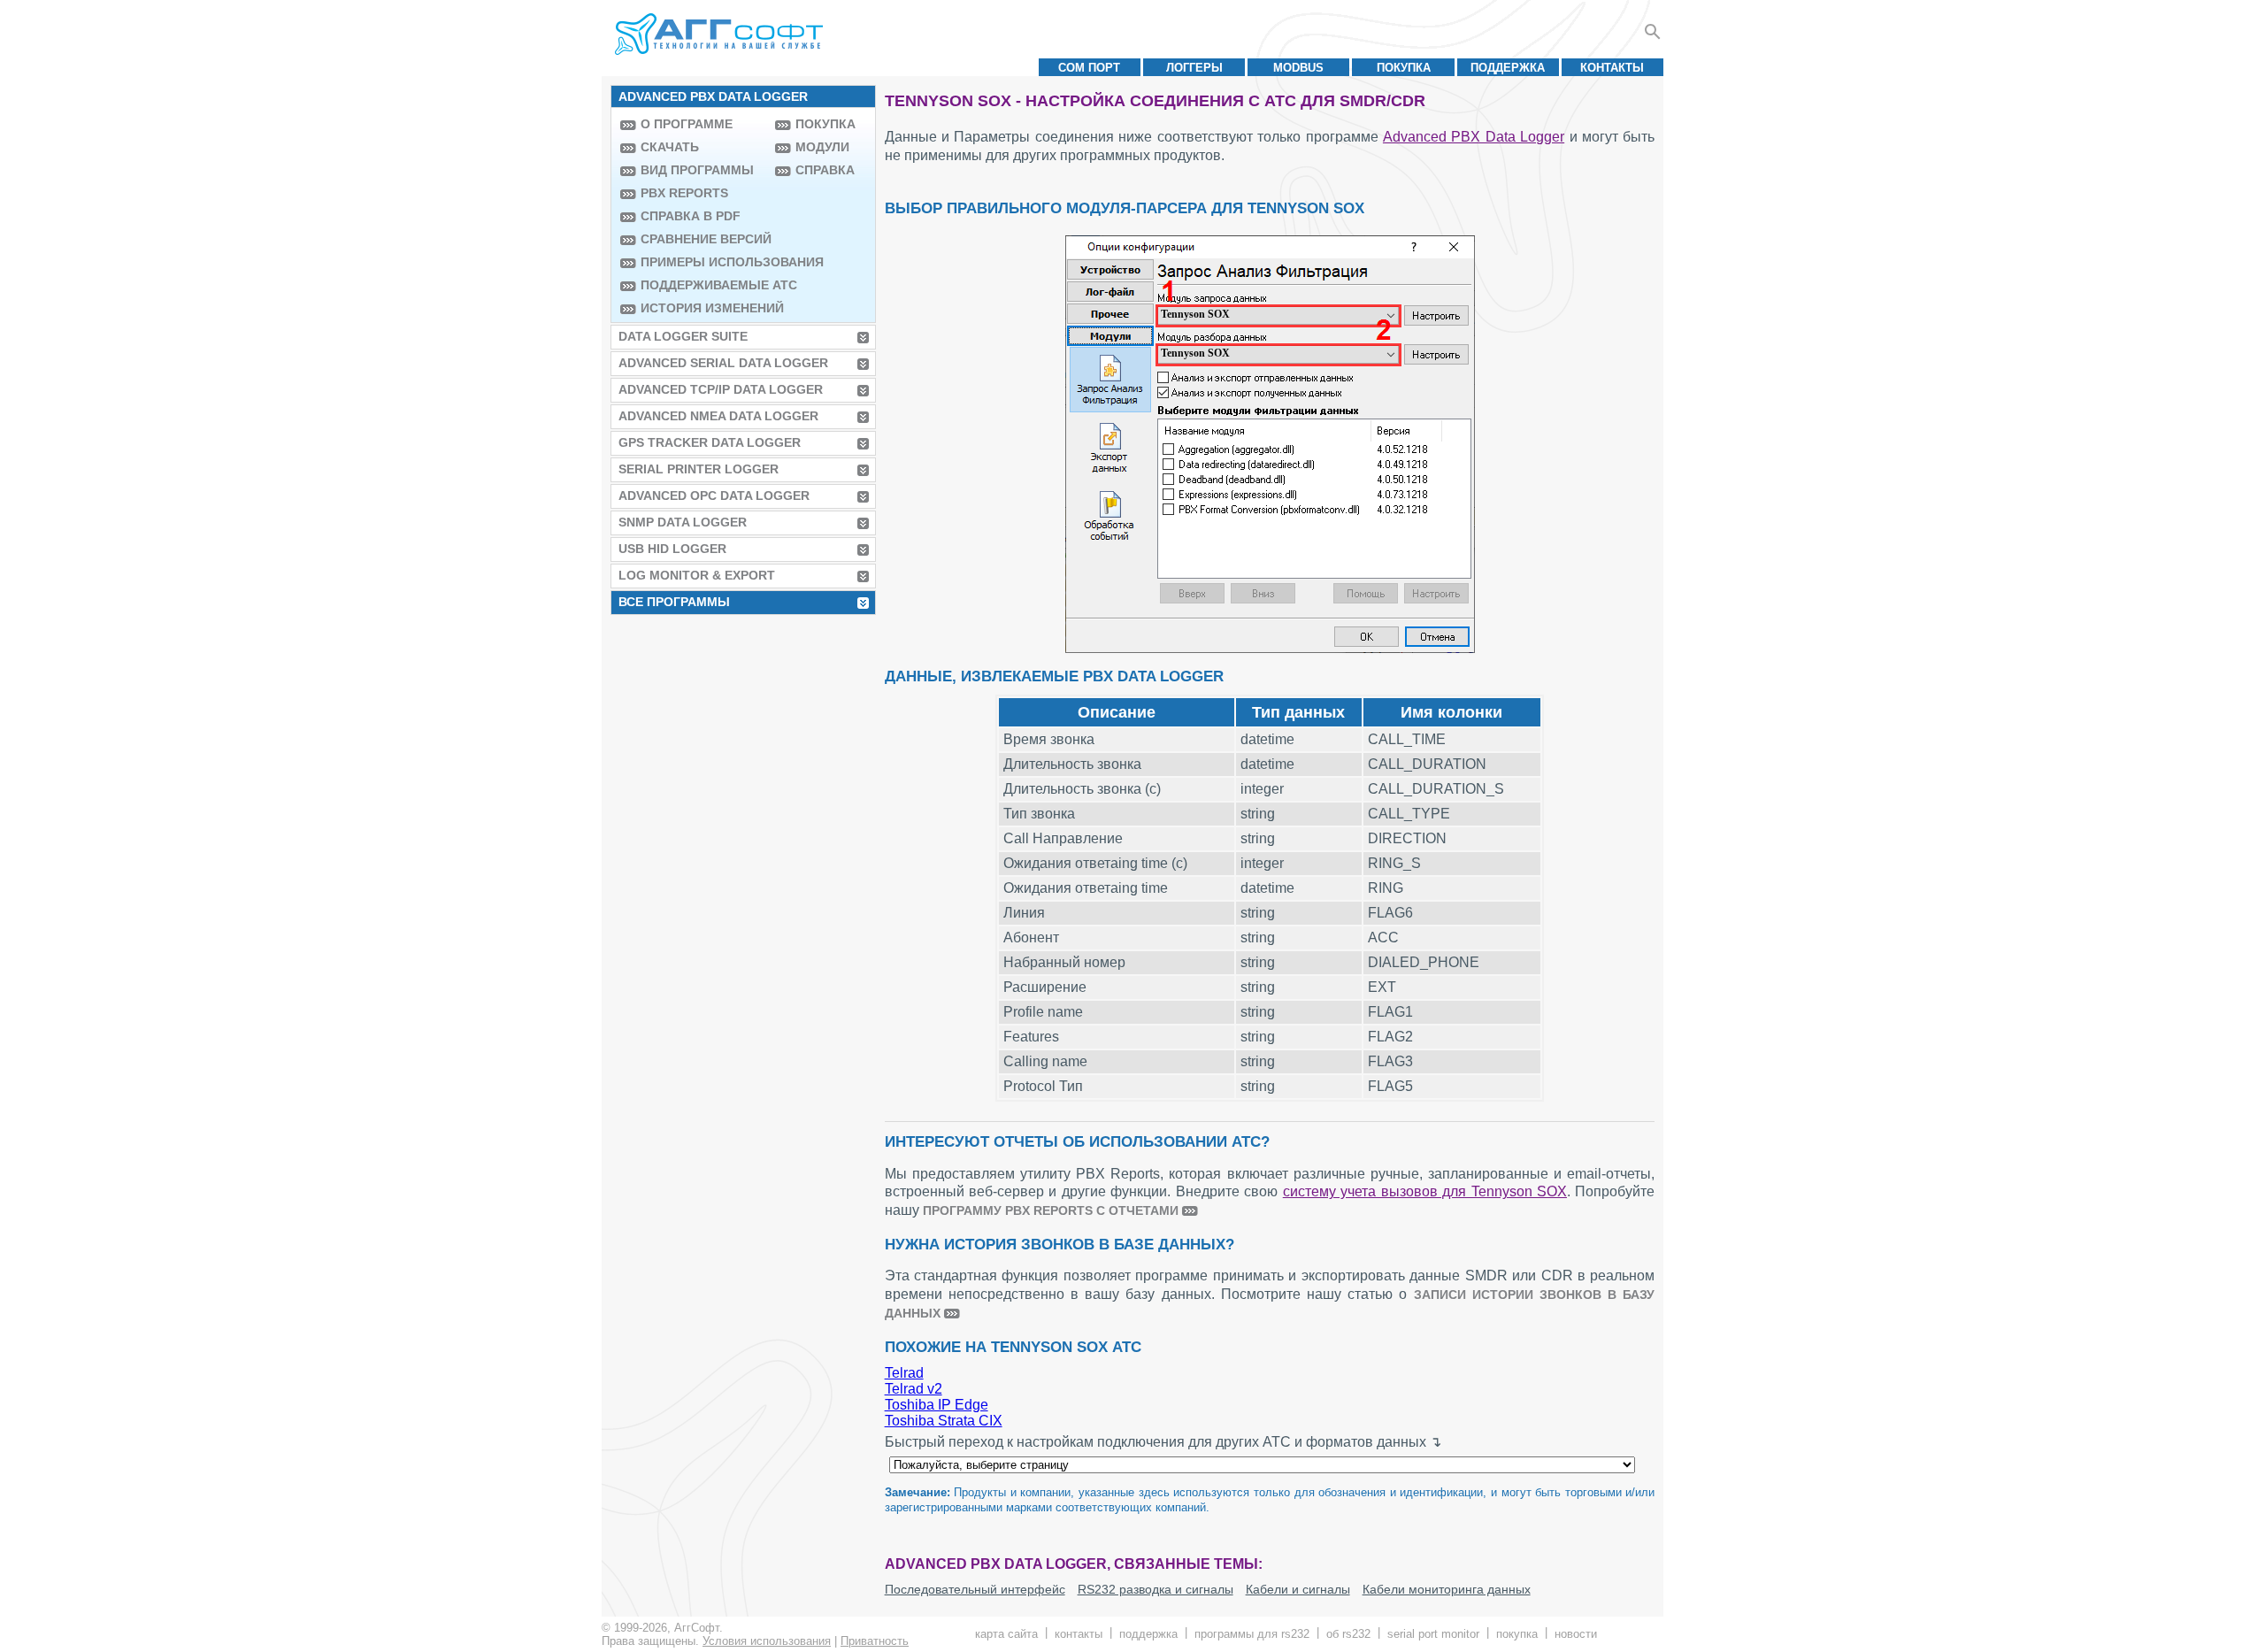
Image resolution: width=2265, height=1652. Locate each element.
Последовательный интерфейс (975, 1589)
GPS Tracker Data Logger (710, 442)
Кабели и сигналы (1298, 1589)
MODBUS (1298, 68)
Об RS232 (1348, 1634)
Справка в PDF (691, 216)
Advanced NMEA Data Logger (718, 416)
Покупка (1404, 68)
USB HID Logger (672, 549)
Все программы (674, 602)
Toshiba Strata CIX (944, 1421)
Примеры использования (703, 262)
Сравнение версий (703, 239)
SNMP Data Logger (683, 522)
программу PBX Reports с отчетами (1051, 1210)
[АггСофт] (722, 34)
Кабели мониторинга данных (1447, 1589)
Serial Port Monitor (1433, 1634)
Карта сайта (1006, 1634)
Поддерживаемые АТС (703, 285)
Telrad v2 (914, 1389)
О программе (687, 124)
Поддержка (1508, 68)
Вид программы (697, 170)
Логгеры (1194, 68)
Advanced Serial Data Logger (723, 363)
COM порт (1089, 68)
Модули (822, 147)
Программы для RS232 (1252, 1634)
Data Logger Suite (683, 336)
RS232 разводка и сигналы (1156, 1589)
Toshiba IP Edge (937, 1405)
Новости (1576, 1634)
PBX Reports (684, 193)
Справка (825, 170)
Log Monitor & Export (697, 575)
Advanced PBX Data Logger (1474, 137)
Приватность (875, 1641)
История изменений (703, 308)
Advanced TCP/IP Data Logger (721, 389)
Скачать (670, 147)
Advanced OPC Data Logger (714, 496)
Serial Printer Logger (699, 469)
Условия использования (767, 1641)
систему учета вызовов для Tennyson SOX (1425, 1191)
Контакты (1612, 68)
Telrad (904, 1373)
